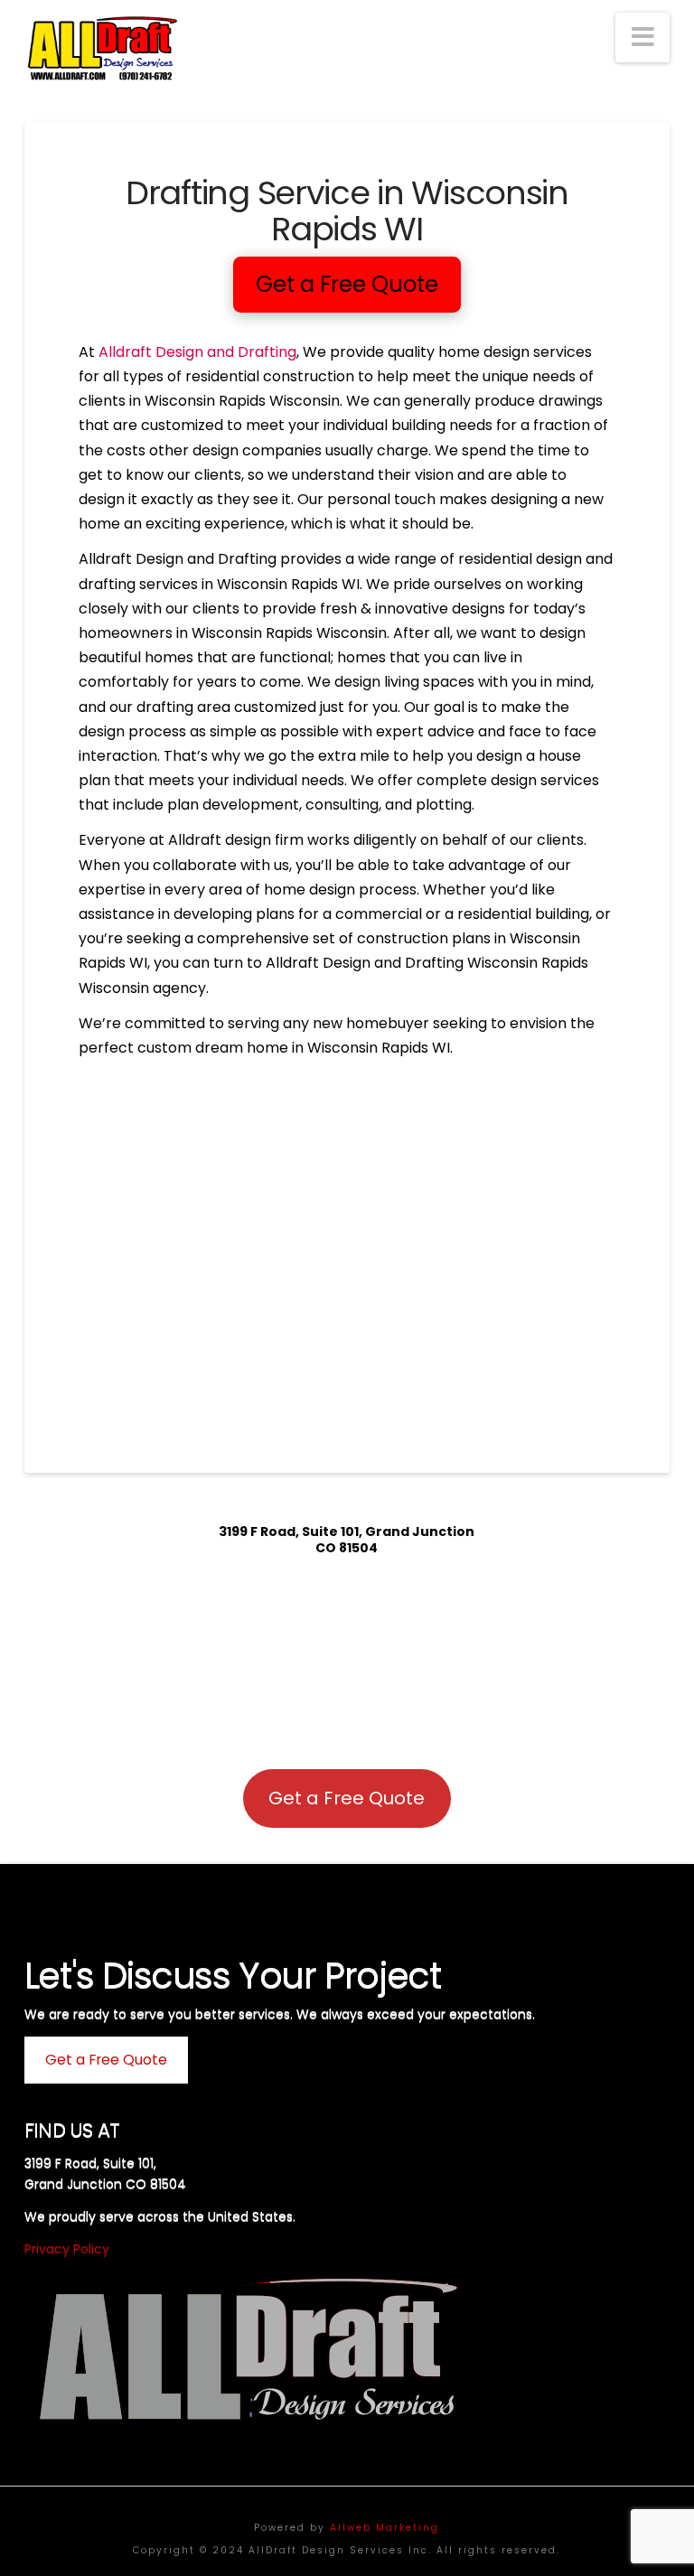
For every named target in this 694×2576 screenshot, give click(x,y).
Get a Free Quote (347, 1798)
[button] (642, 37)
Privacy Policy (67, 2249)
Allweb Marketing (385, 2528)
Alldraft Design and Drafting (197, 352)
